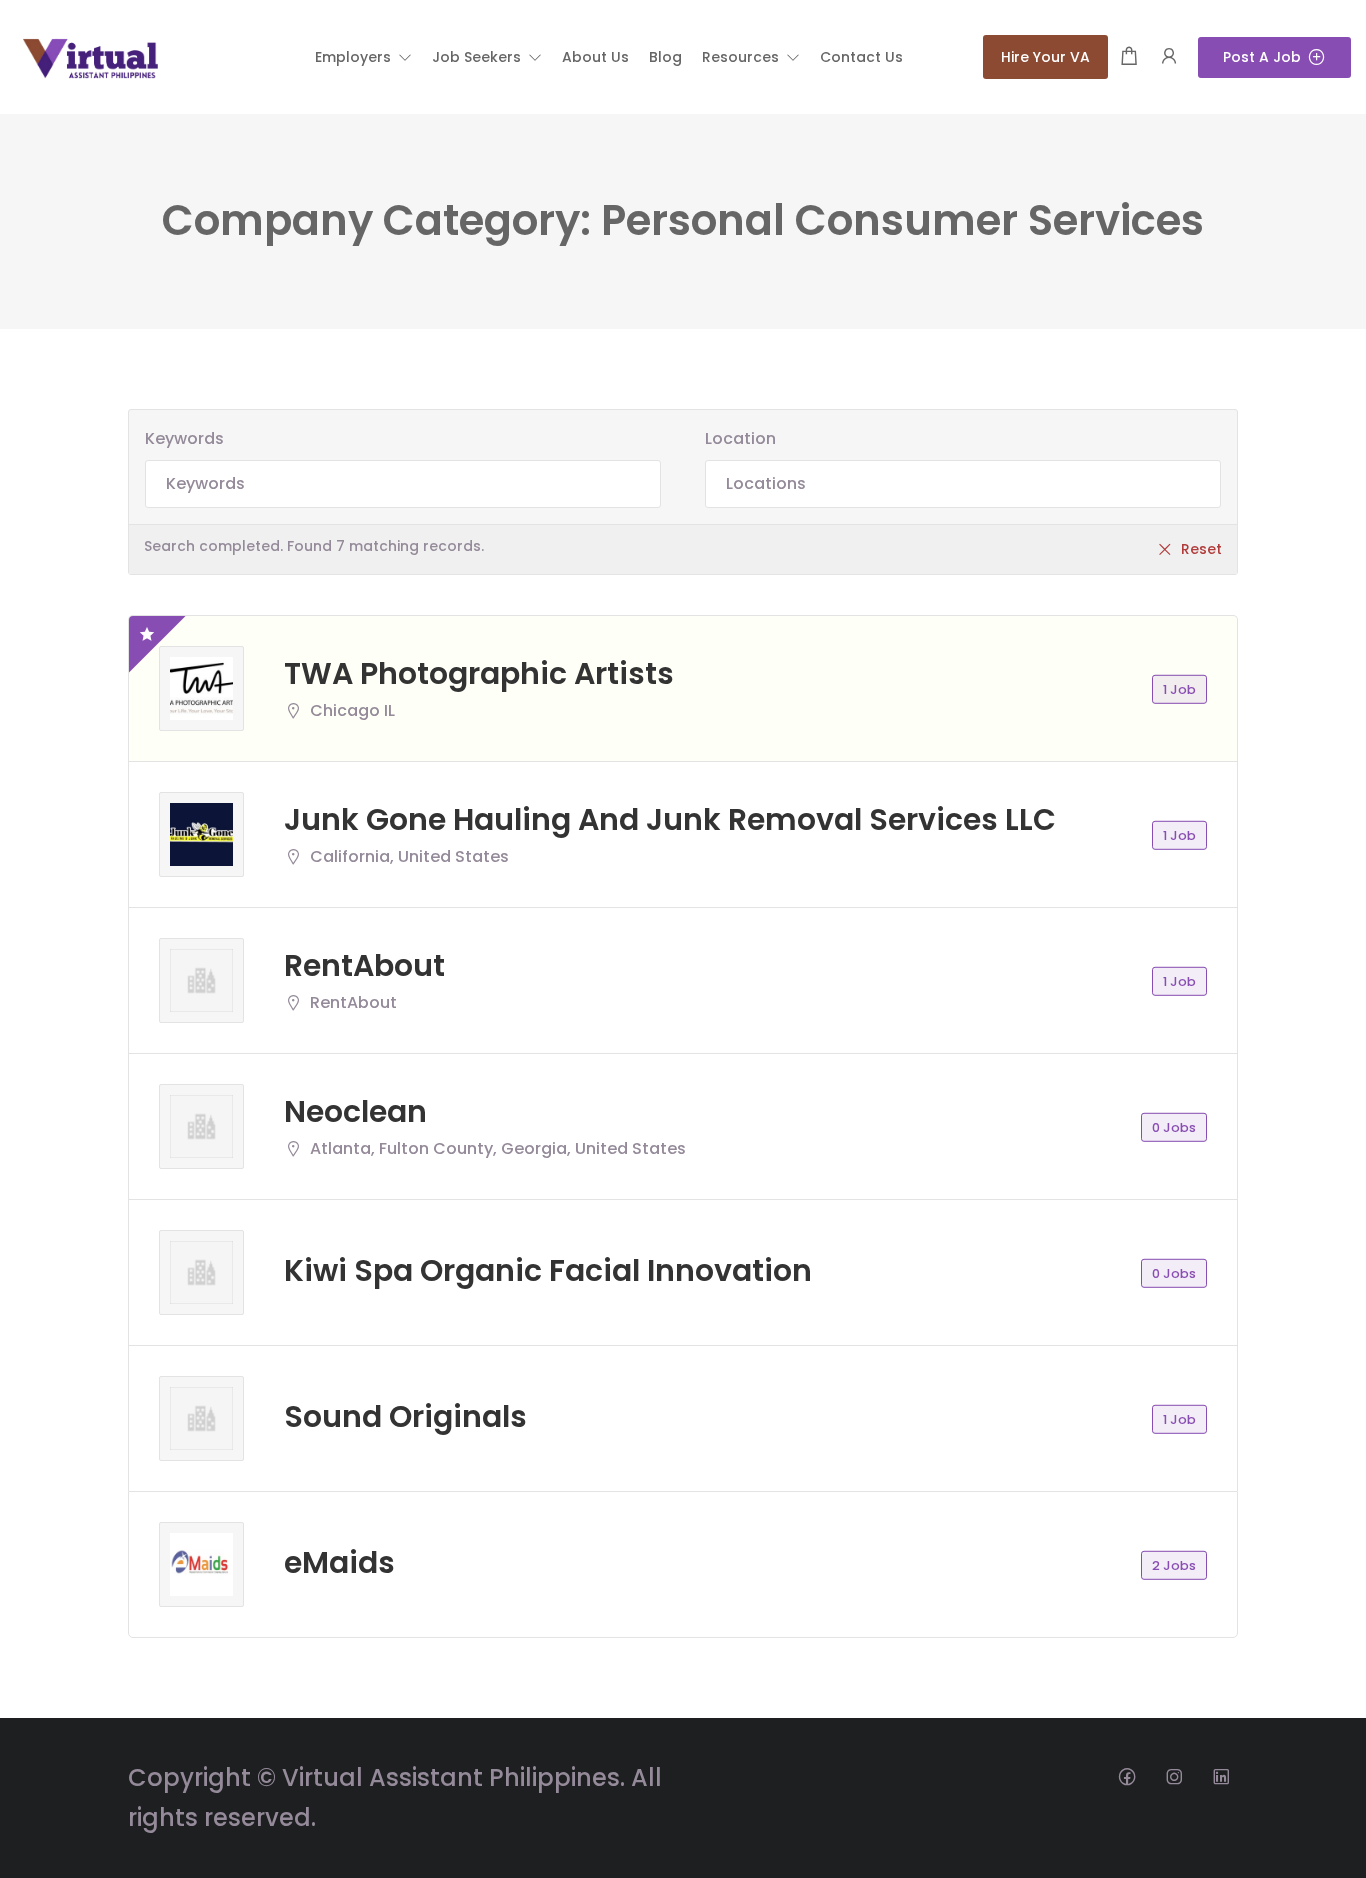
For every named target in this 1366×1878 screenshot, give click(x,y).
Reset (1201, 549)
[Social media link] (1126, 1775)
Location (740, 438)
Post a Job (1262, 57)
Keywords (184, 438)
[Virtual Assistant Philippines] (90, 55)
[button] (363, 57)
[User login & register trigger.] (1169, 57)
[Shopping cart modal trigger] (1129, 57)
